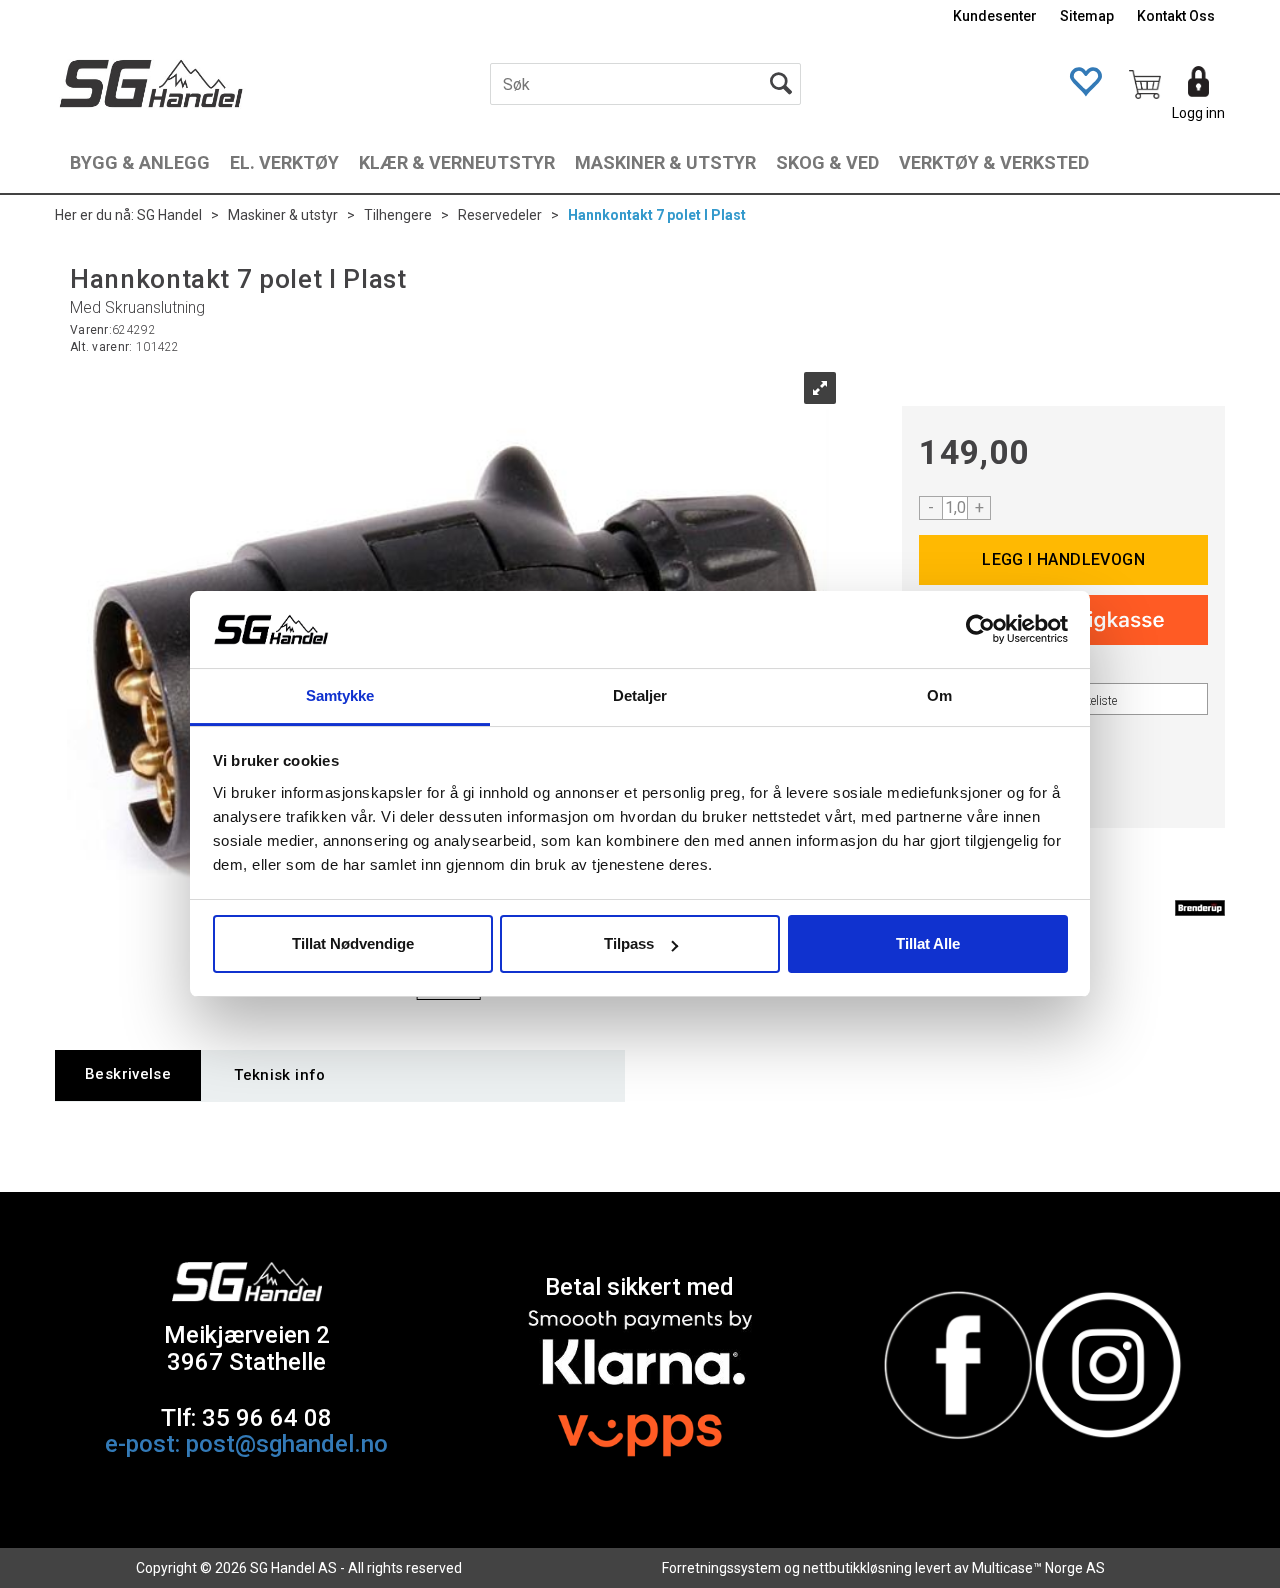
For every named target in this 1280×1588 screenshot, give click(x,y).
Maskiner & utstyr (665, 162)
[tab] (128, 1075)
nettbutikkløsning (857, 1568)
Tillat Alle (928, 943)
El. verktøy (284, 162)
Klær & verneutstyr (457, 162)
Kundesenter (995, 16)
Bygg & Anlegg (140, 162)
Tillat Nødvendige (353, 943)
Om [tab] (939, 695)
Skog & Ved (827, 162)
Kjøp (1063, 560)
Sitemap (1087, 16)
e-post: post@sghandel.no (246, 1444)
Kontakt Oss (1176, 16)
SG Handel (169, 215)
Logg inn (1198, 113)
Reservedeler (500, 215)
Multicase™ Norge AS (1038, 1568)
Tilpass (629, 943)
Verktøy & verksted (994, 162)
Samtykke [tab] (340, 695)
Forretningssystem (721, 1568)
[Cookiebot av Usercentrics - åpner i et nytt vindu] (980, 630)
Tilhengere (398, 215)
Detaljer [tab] (640, 695)
